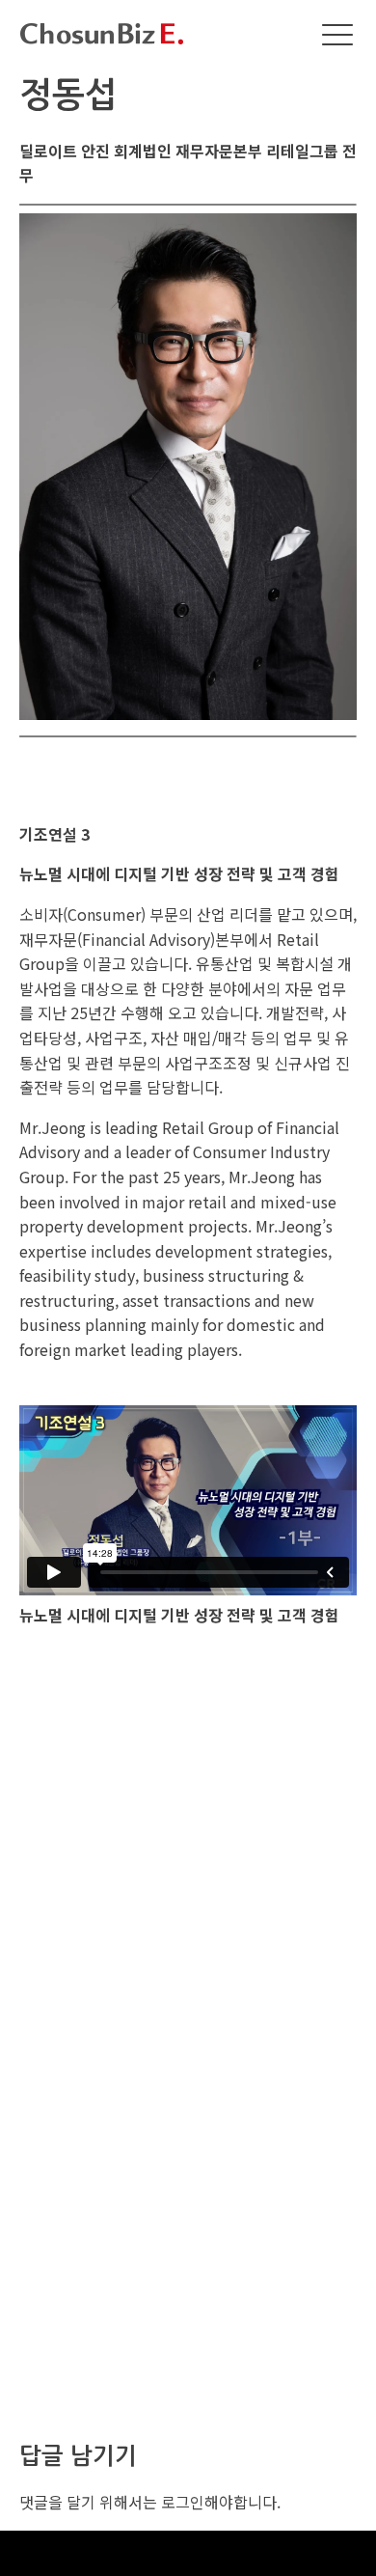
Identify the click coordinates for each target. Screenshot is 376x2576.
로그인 (183, 2502)
